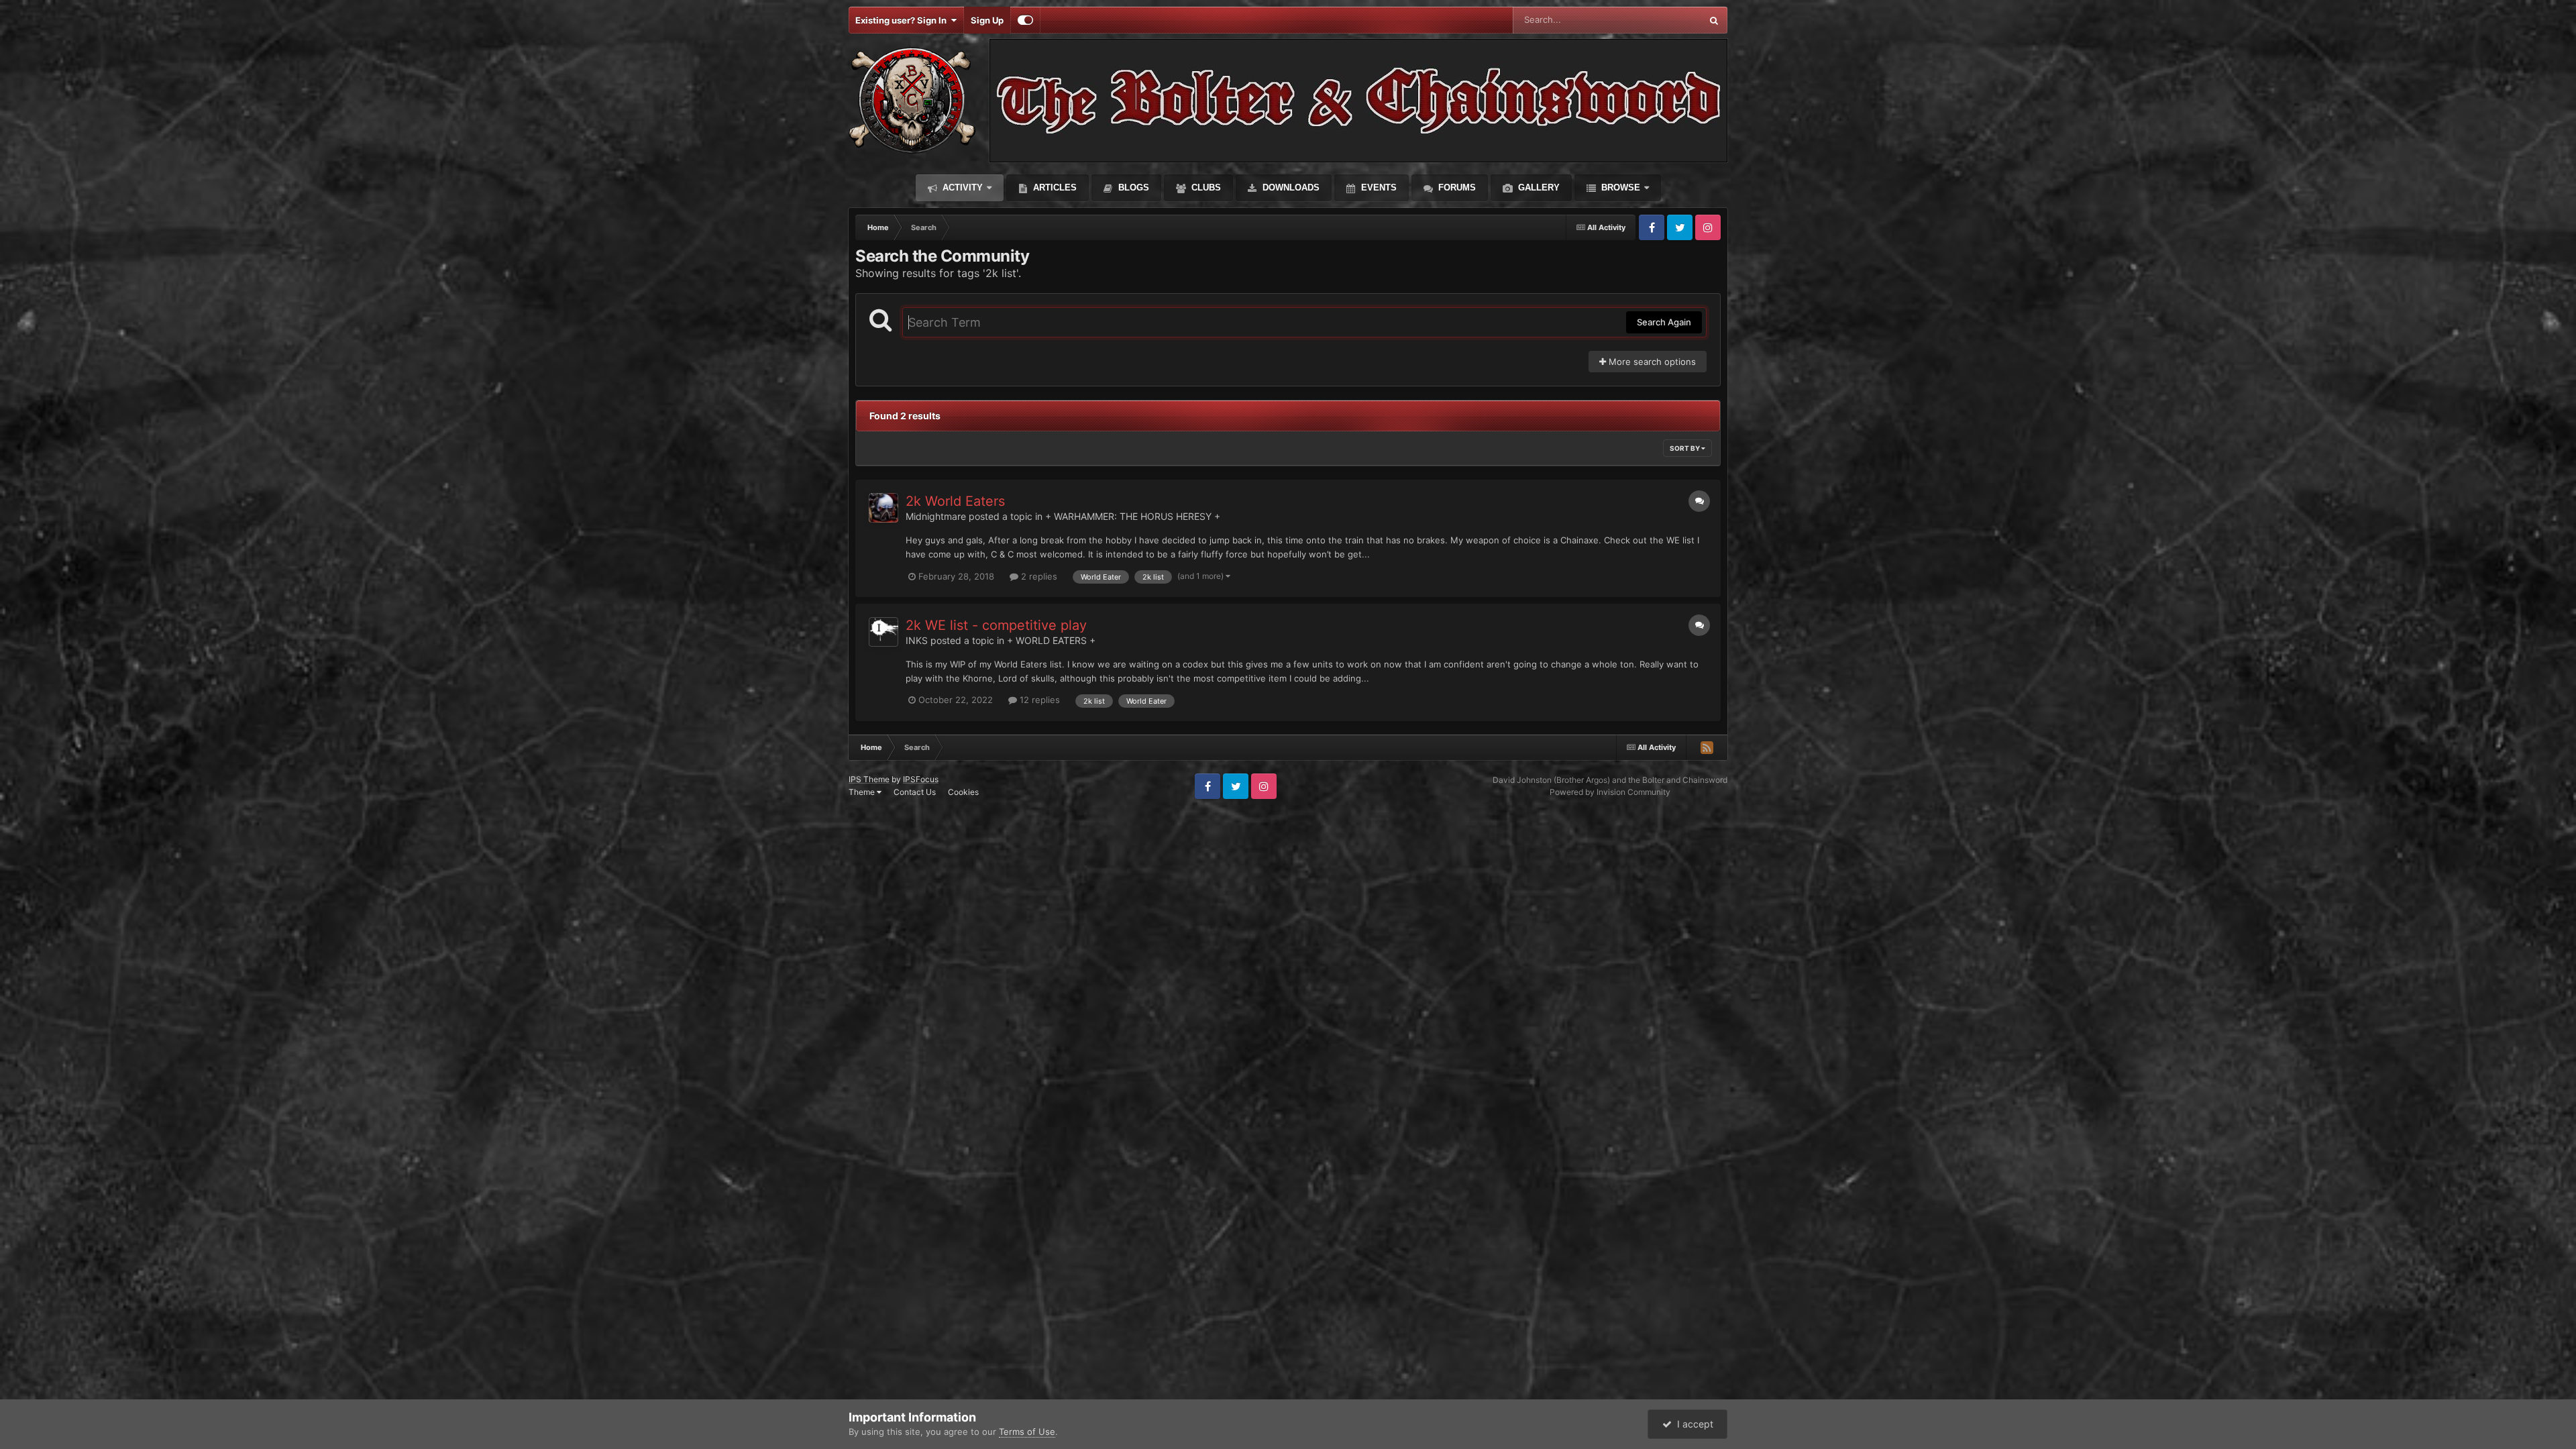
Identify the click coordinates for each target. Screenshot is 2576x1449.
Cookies (963, 792)
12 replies (1038, 700)
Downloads (1290, 187)
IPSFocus (921, 779)
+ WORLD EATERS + (1051, 640)
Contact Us (915, 792)
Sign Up (987, 20)
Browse (1619, 187)
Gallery (1538, 187)
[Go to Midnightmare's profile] (883, 508)
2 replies (1038, 576)
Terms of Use (1027, 1432)
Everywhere (1660, 20)
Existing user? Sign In (903, 20)
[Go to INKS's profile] (883, 632)
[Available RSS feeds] (1707, 747)
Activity (961, 187)
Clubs (1205, 187)
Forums (1456, 187)
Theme (863, 792)
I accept (1693, 1424)
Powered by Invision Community (1610, 792)
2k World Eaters (955, 501)
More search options (1651, 362)
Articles (1054, 187)
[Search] (1714, 20)
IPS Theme (869, 779)
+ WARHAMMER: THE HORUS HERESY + (1133, 516)
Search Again (1664, 322)
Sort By (1685, 448)
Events (1378, 187)
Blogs (1132, 187)
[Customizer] (1025, 20)
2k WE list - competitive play (996, 625)
